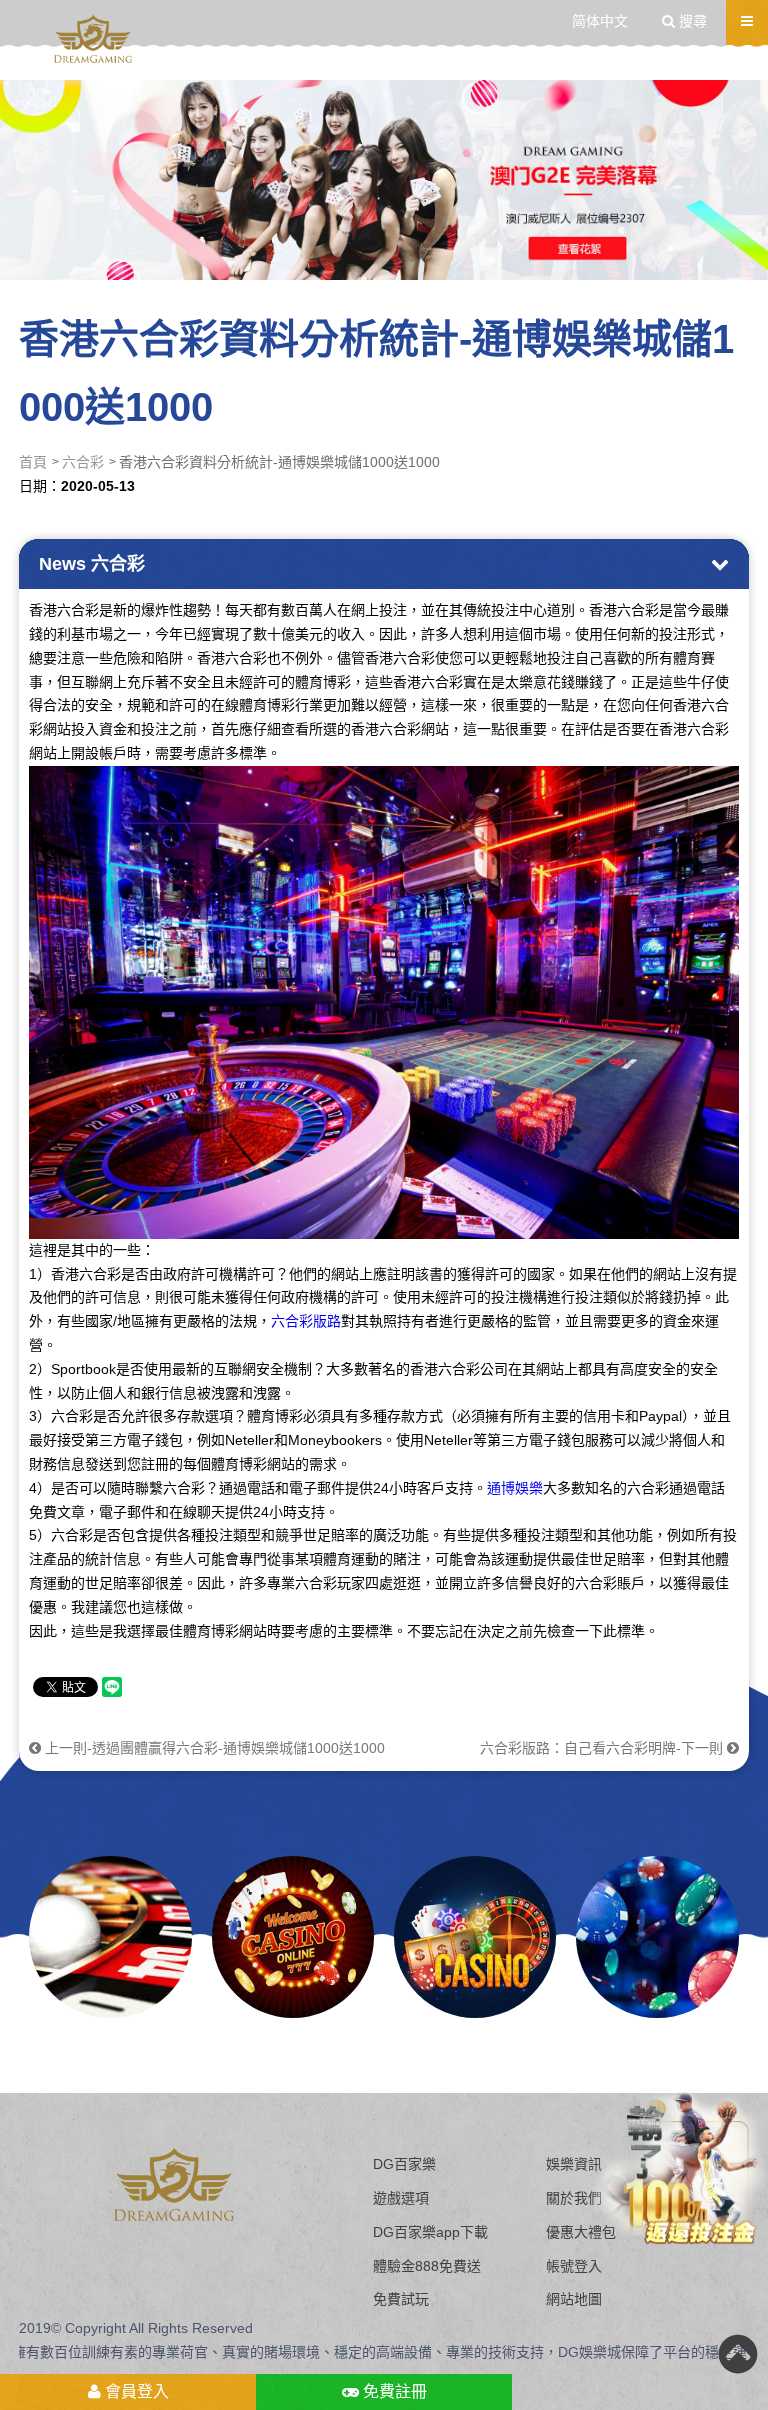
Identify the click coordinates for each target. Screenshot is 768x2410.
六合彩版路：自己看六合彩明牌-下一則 (603, 1748)
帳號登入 (574, 2266)
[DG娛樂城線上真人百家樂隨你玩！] (293, 1937)
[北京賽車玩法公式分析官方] (475, 1937)
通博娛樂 (515, 1488)
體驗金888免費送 (427, 2266)
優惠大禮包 (581, 2232)
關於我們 (574, 2198)
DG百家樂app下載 (430, 2232)
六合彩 (83, 462)
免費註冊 (393, 2391)
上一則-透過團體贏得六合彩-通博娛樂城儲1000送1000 (213, 1748)
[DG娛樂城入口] (93, 39)
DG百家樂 (404, 2164)
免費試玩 (401, 2299)
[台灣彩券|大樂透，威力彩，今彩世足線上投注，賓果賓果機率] (657, 1937)
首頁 (33, 462)
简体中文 (600, 21)
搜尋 (691, 21)
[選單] (747, 21)
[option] (384, 180)
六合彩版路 (306, 1321)
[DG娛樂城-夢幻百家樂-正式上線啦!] (110, 1937)
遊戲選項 (401, 2198)
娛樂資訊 (574, 2164)
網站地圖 (574, 2299)
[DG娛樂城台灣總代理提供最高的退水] (384, 180)
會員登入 (135, 2391)
